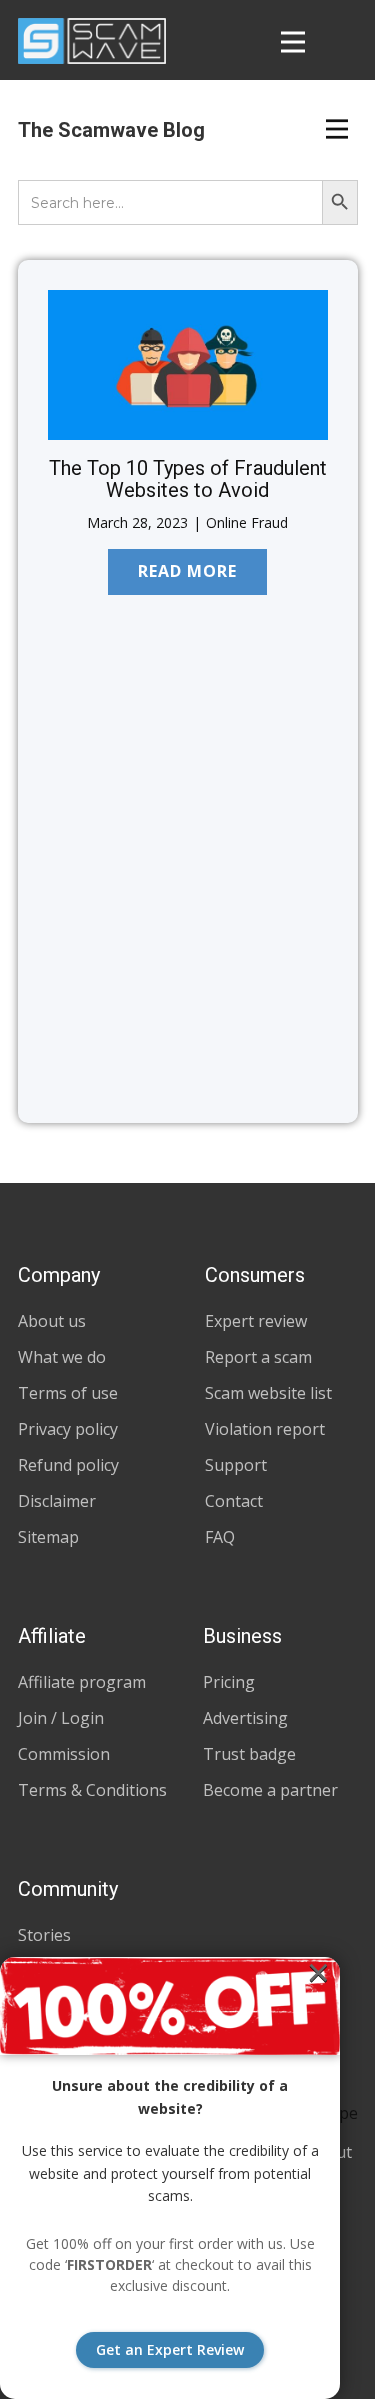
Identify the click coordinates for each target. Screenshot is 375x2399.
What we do (62, 1357)
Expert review (256, 1321)
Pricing (229, 1682)
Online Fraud (247, 522)
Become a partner (270, 1790)
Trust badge (249, 1754)
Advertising (245, 1718)
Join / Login (61, 1718)
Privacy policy (68, 1429)
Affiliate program (82, 1682)
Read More (187, 571)
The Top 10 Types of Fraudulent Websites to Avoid (188, 479)
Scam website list (268, 1393)
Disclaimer (57, 1501)
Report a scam (258, 1357)
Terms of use (68, 1393)
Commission (64, 1754)
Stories (44, 1935)
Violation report (265, 1429)
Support (236, 1465)
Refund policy (68, 1465)
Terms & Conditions (92, 1790)
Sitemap (48, 1537)
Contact (234, 1501)
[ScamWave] (92, 41)
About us (52, 1321)
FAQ (220, 1537)
